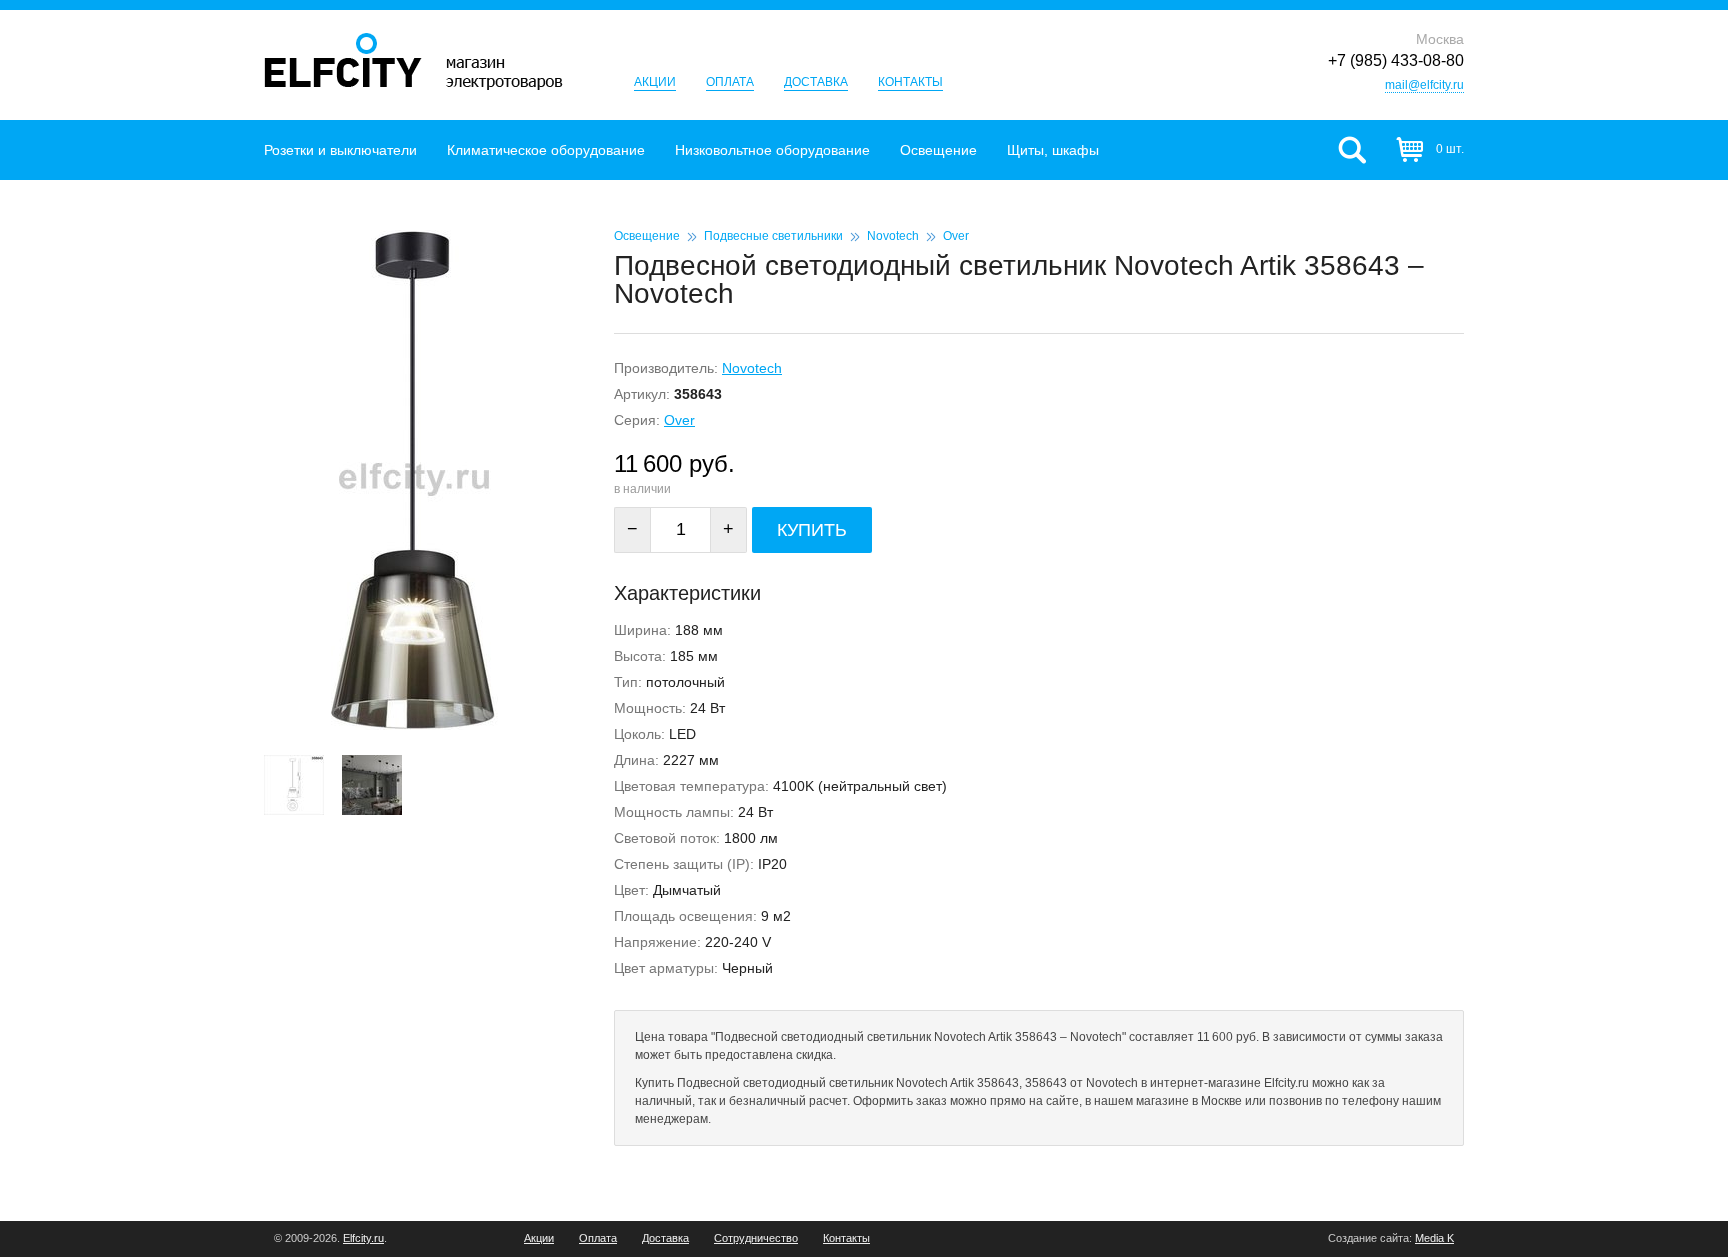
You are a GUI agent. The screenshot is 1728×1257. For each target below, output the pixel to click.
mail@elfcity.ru (1424, 85)
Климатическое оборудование (546, 150)
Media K (1434, 1238)
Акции (655, 82)
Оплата (730, 82)
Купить (812, 530)
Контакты (910, 82)
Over (956, 236)
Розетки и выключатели (340, 150)
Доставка (816, 82)
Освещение (938, 150)
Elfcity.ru (363, 1238)
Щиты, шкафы (1053, 150)
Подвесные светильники (773, 236)
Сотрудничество (756, 1238)
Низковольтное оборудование (772, 150)
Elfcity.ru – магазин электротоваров (413, 61)
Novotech (893, 236)
